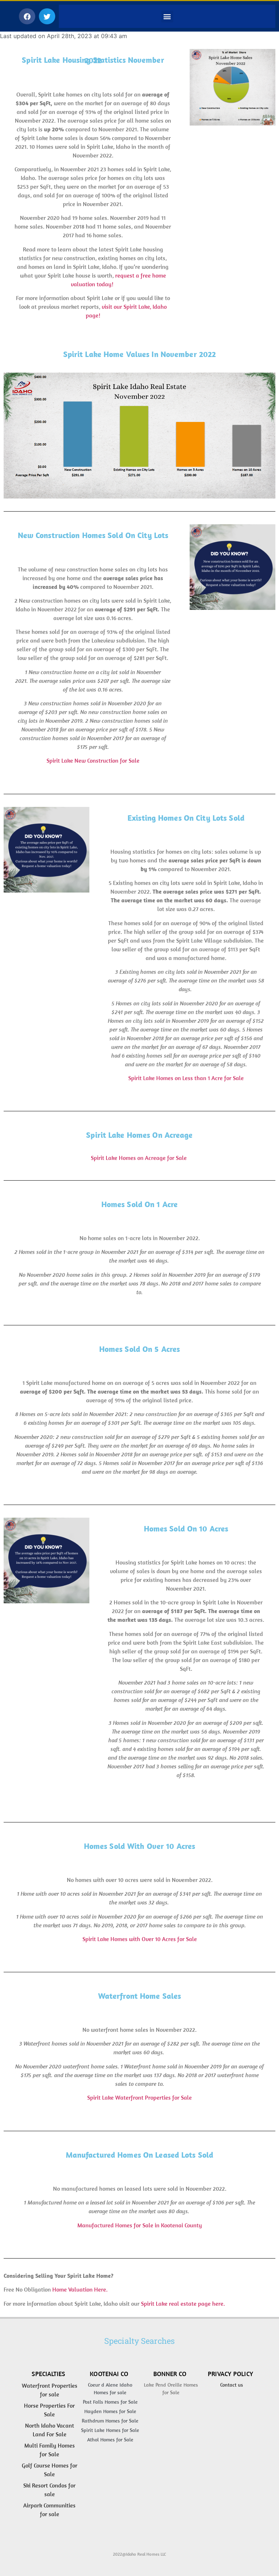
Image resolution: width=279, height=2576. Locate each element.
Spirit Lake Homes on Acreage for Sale (139, 1158)
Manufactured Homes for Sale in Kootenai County (140, 2225)
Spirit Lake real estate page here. (183, 2304)
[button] (27, 16)
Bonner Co (170, 2374)
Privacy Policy (231, 2374)
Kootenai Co (109, 2374)
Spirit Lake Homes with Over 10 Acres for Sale (140, 1939)
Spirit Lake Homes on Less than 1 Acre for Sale (186, 1078)
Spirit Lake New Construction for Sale (93, 760)
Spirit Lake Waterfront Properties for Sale (139, 2098)
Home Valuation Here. (80, 2290)
